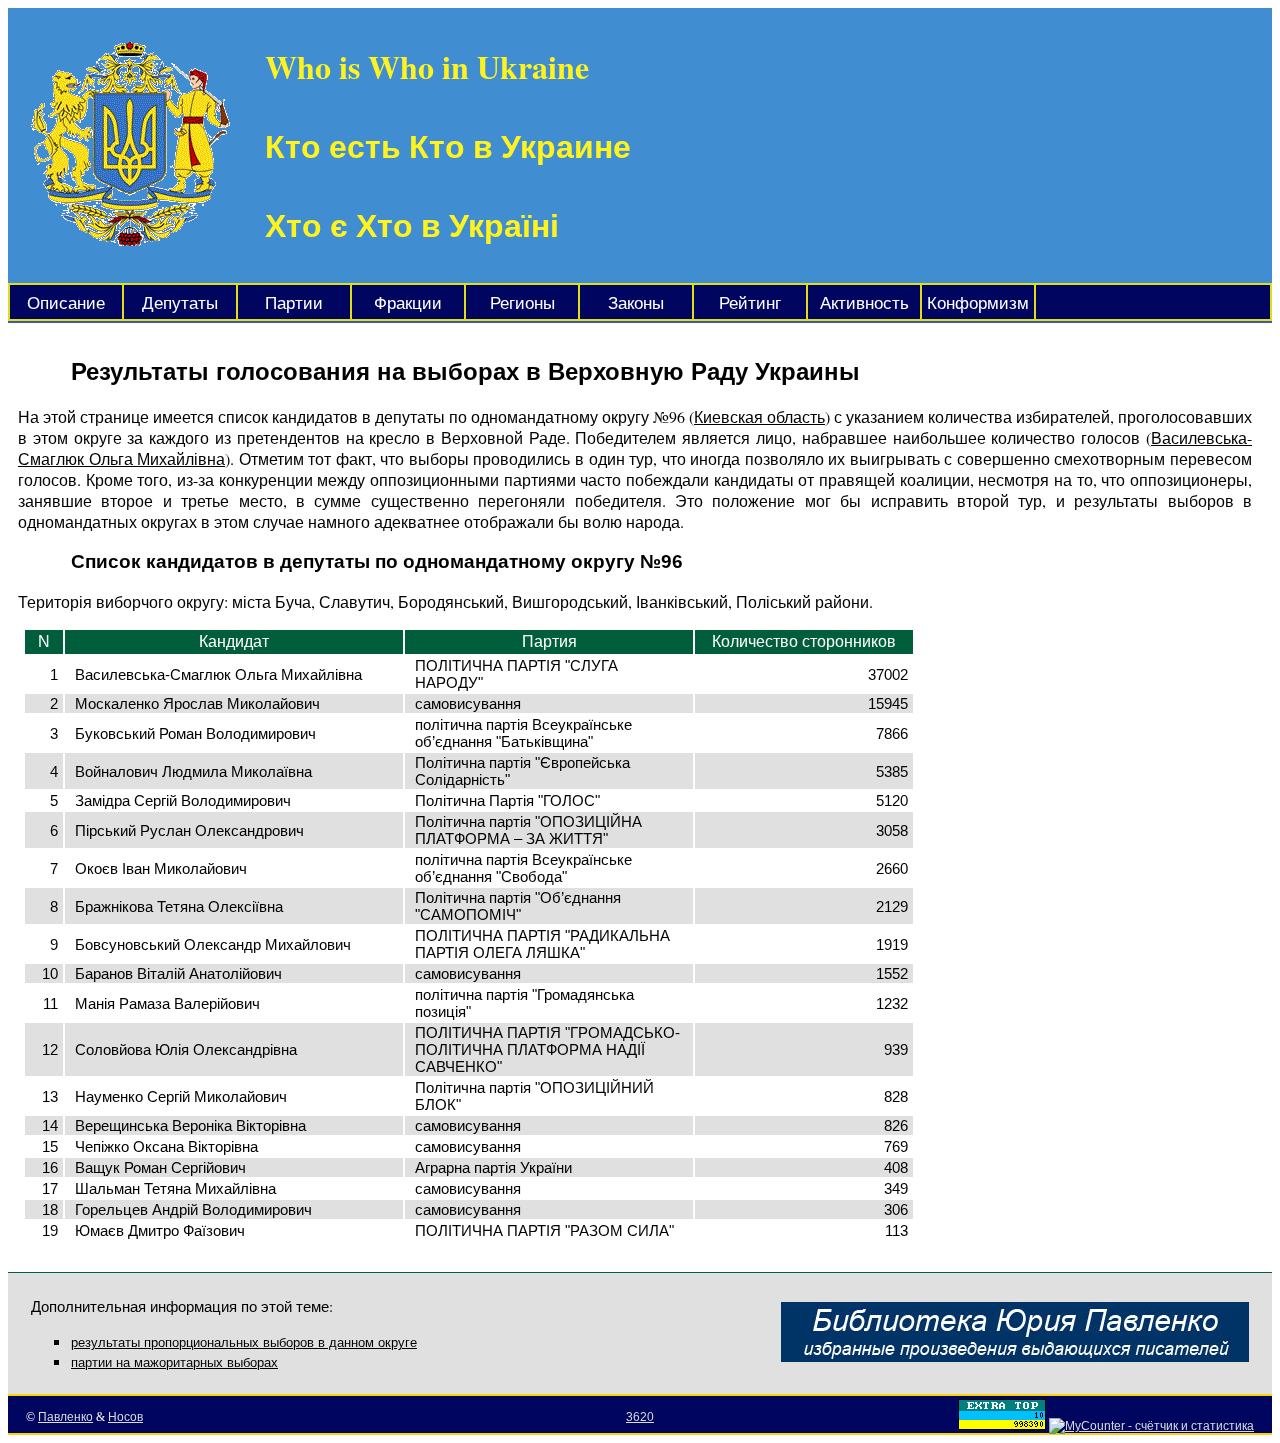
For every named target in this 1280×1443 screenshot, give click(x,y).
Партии (294, 303)
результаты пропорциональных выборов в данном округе (244, 1342)
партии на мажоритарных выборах (174, 1362)
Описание (66, 303)
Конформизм (978, 303)
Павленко (65, 1417)
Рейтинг (750, 303)
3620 (640, 1417)
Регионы (522, 303)
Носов (125, 1417)
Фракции (408, 303)
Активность (864, 303)
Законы (636, 303)
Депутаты (180, 303)
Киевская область (759, 416)
